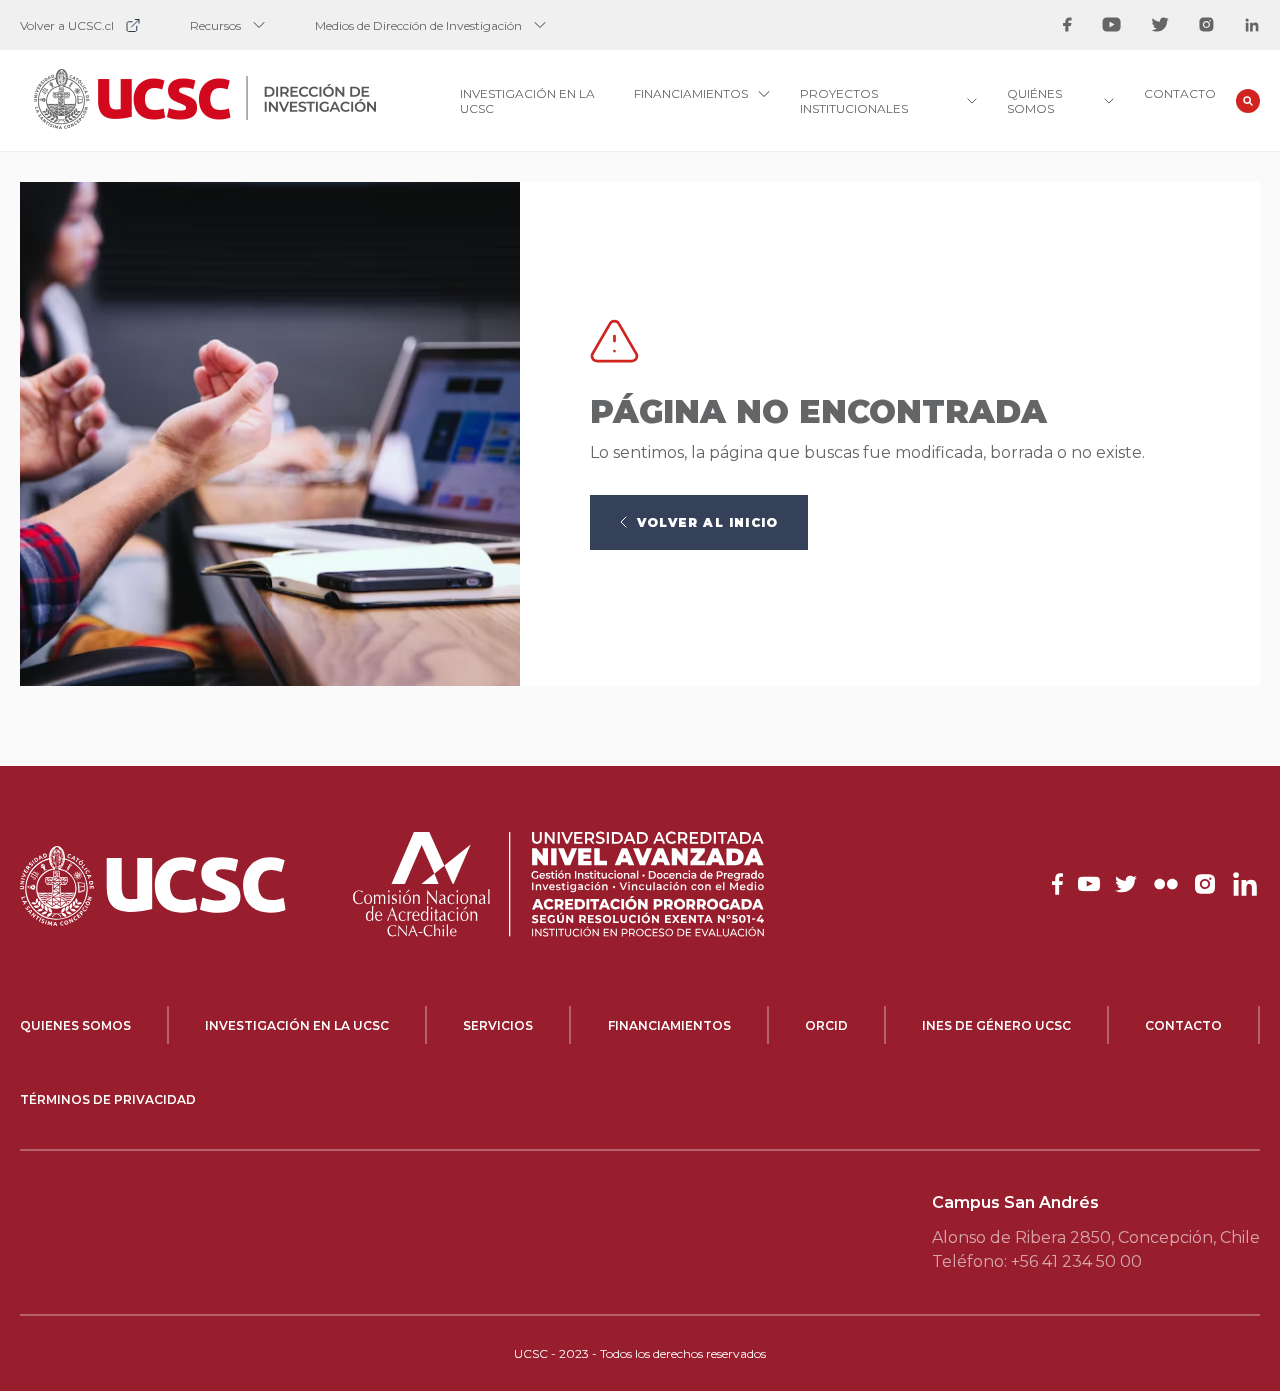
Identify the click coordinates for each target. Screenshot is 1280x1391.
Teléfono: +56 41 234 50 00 (1037, 1261)
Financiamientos (669, 1025)
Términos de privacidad (108, 1099)
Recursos (215, 25)
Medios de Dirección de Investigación (418, 25)
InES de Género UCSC (996, 1025)
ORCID (826, 1025)
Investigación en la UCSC (297, 1025)
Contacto (1180, 93)
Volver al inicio (707, 522)
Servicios (498, 1025)
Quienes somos (75, 1025)
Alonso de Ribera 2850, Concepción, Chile (1096, 1237)
